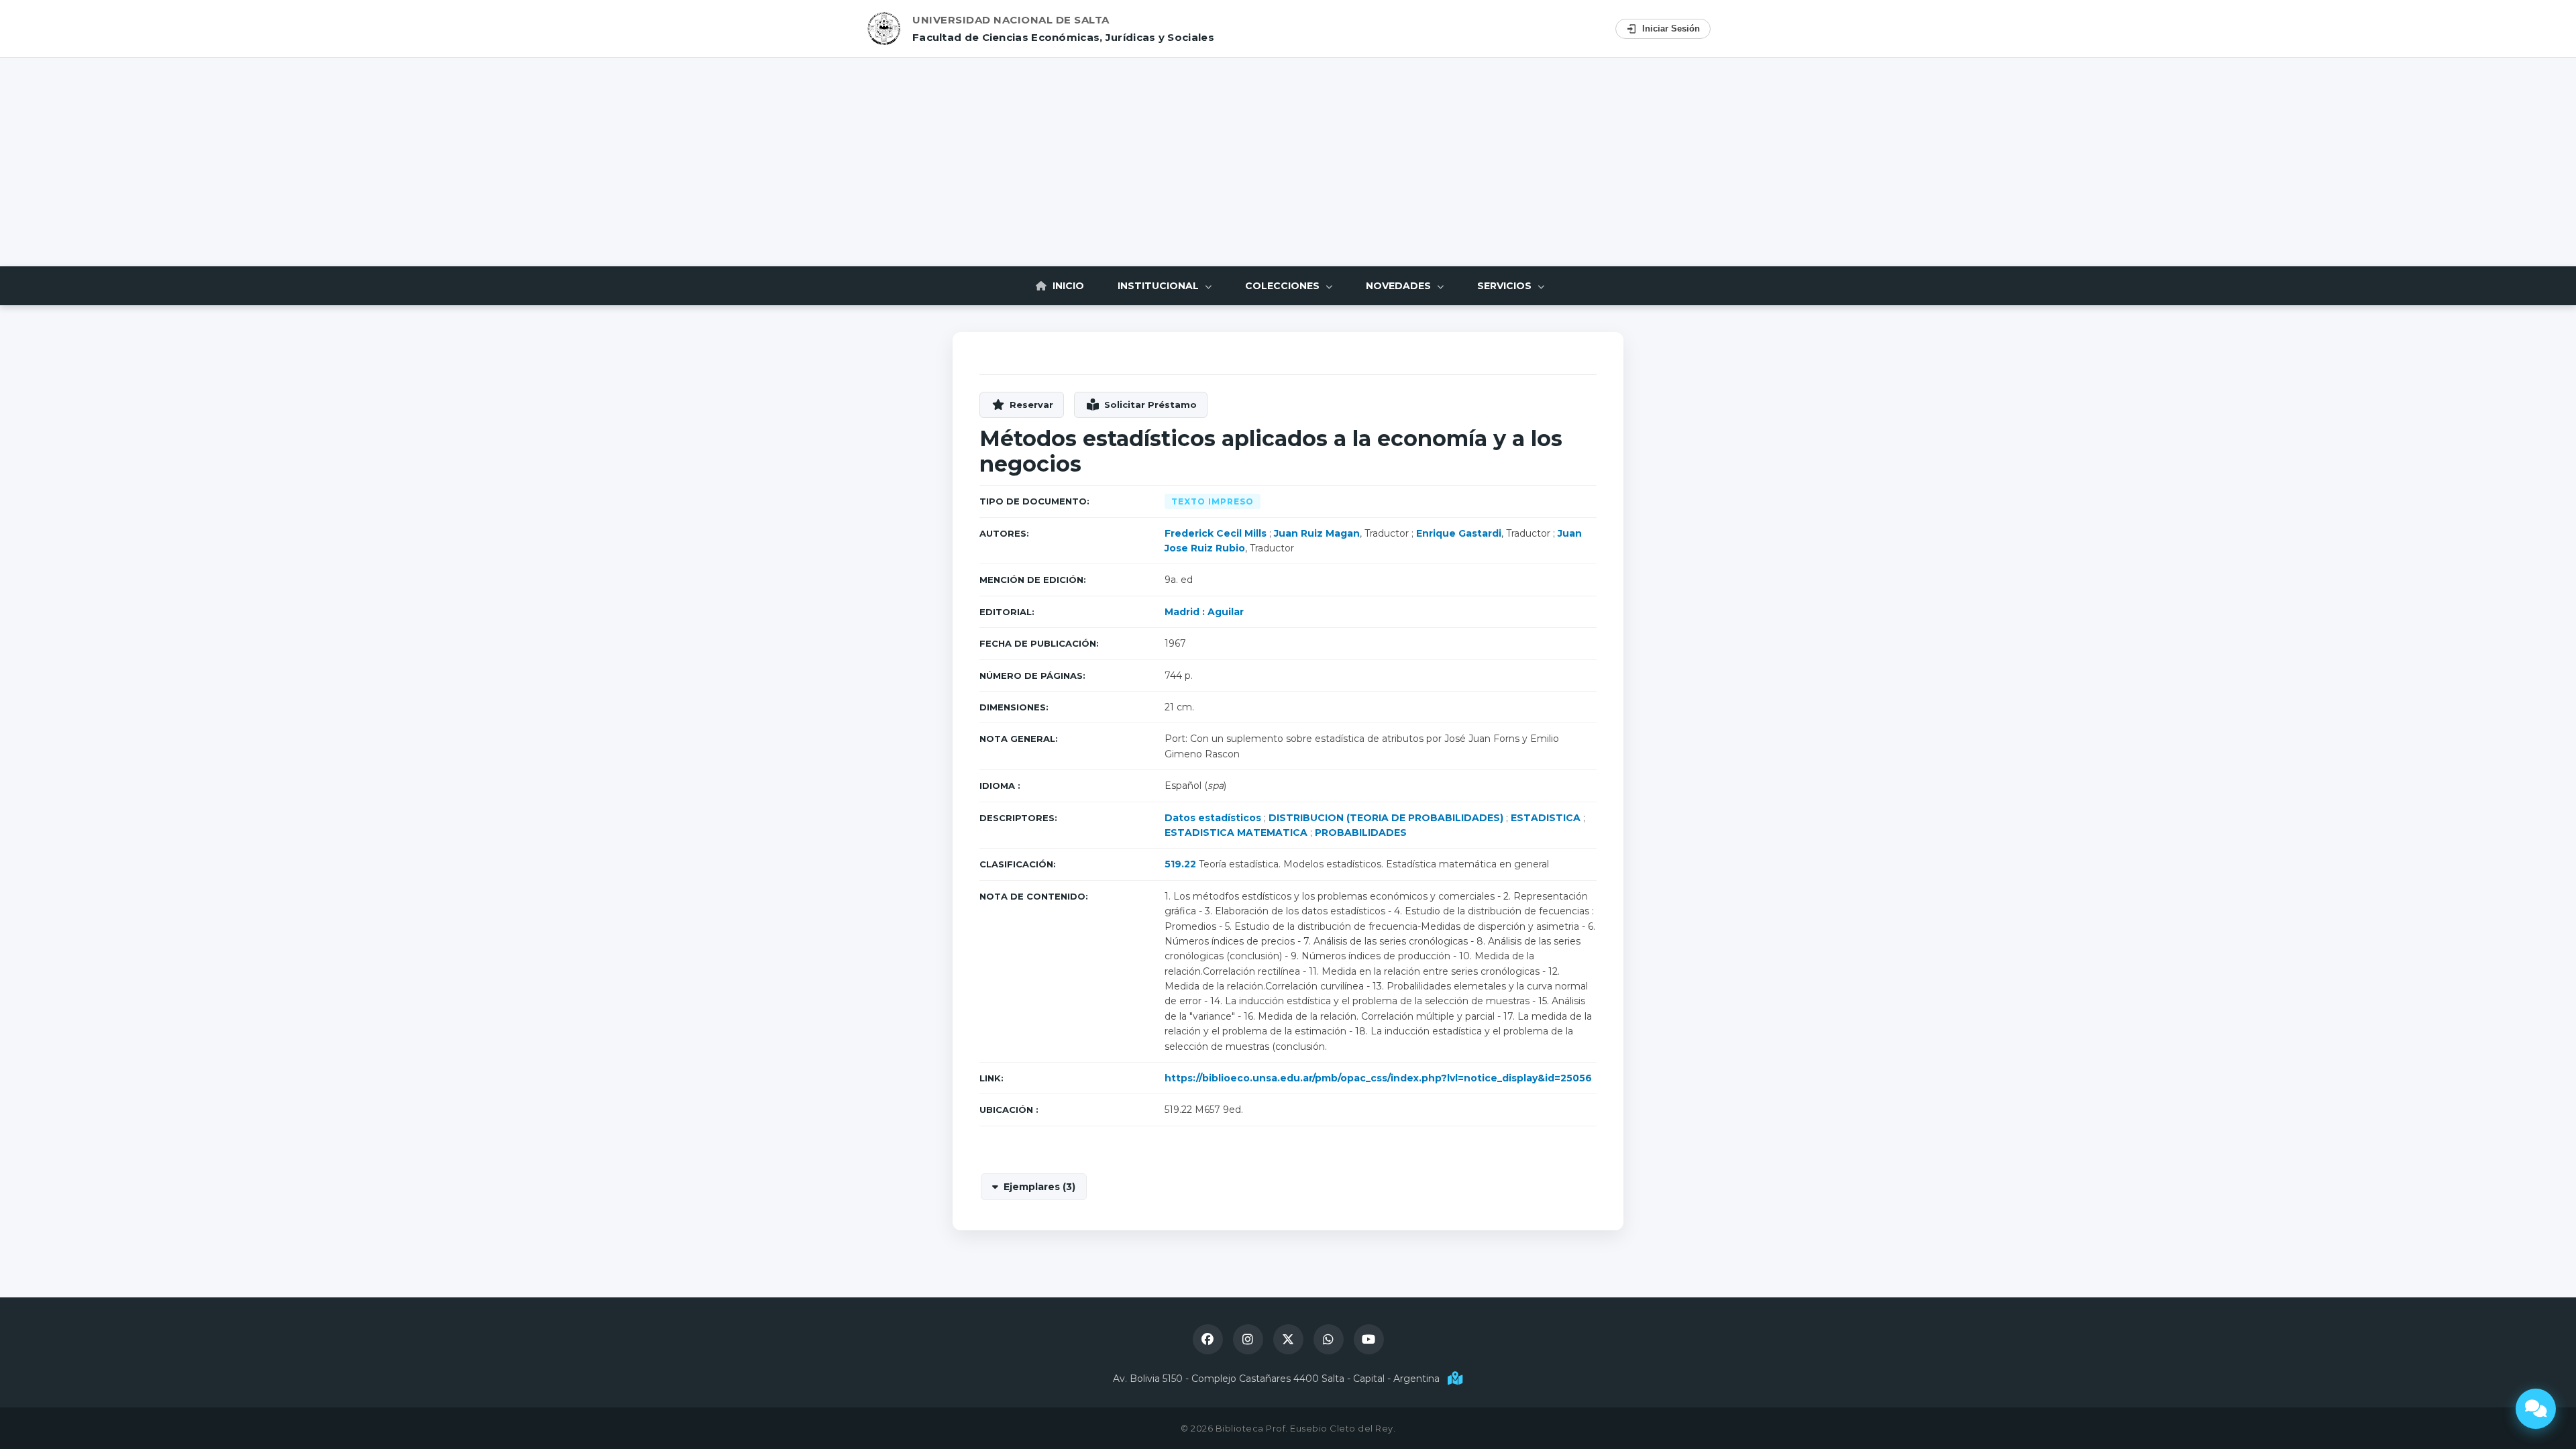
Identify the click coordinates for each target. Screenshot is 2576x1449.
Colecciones (1284, 286)
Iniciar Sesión (1671, 29)
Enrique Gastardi (1459, 533)
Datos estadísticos (1213, 818)
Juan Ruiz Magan (1317, 533)
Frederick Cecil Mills (1216, 533)
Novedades (1400, 286)
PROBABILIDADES (1361, 833)
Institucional (1160, 286)
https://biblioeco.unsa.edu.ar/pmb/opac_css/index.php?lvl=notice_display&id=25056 (1378, 1078)
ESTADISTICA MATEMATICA (1236, 833)
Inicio (1067, 286)
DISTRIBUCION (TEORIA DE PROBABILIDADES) (1386, 818)
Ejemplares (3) (1039, 1187)
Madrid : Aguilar (1204, 612)
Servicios (1506, 286)
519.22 (1180, 864)
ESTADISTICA (1546, 818)
